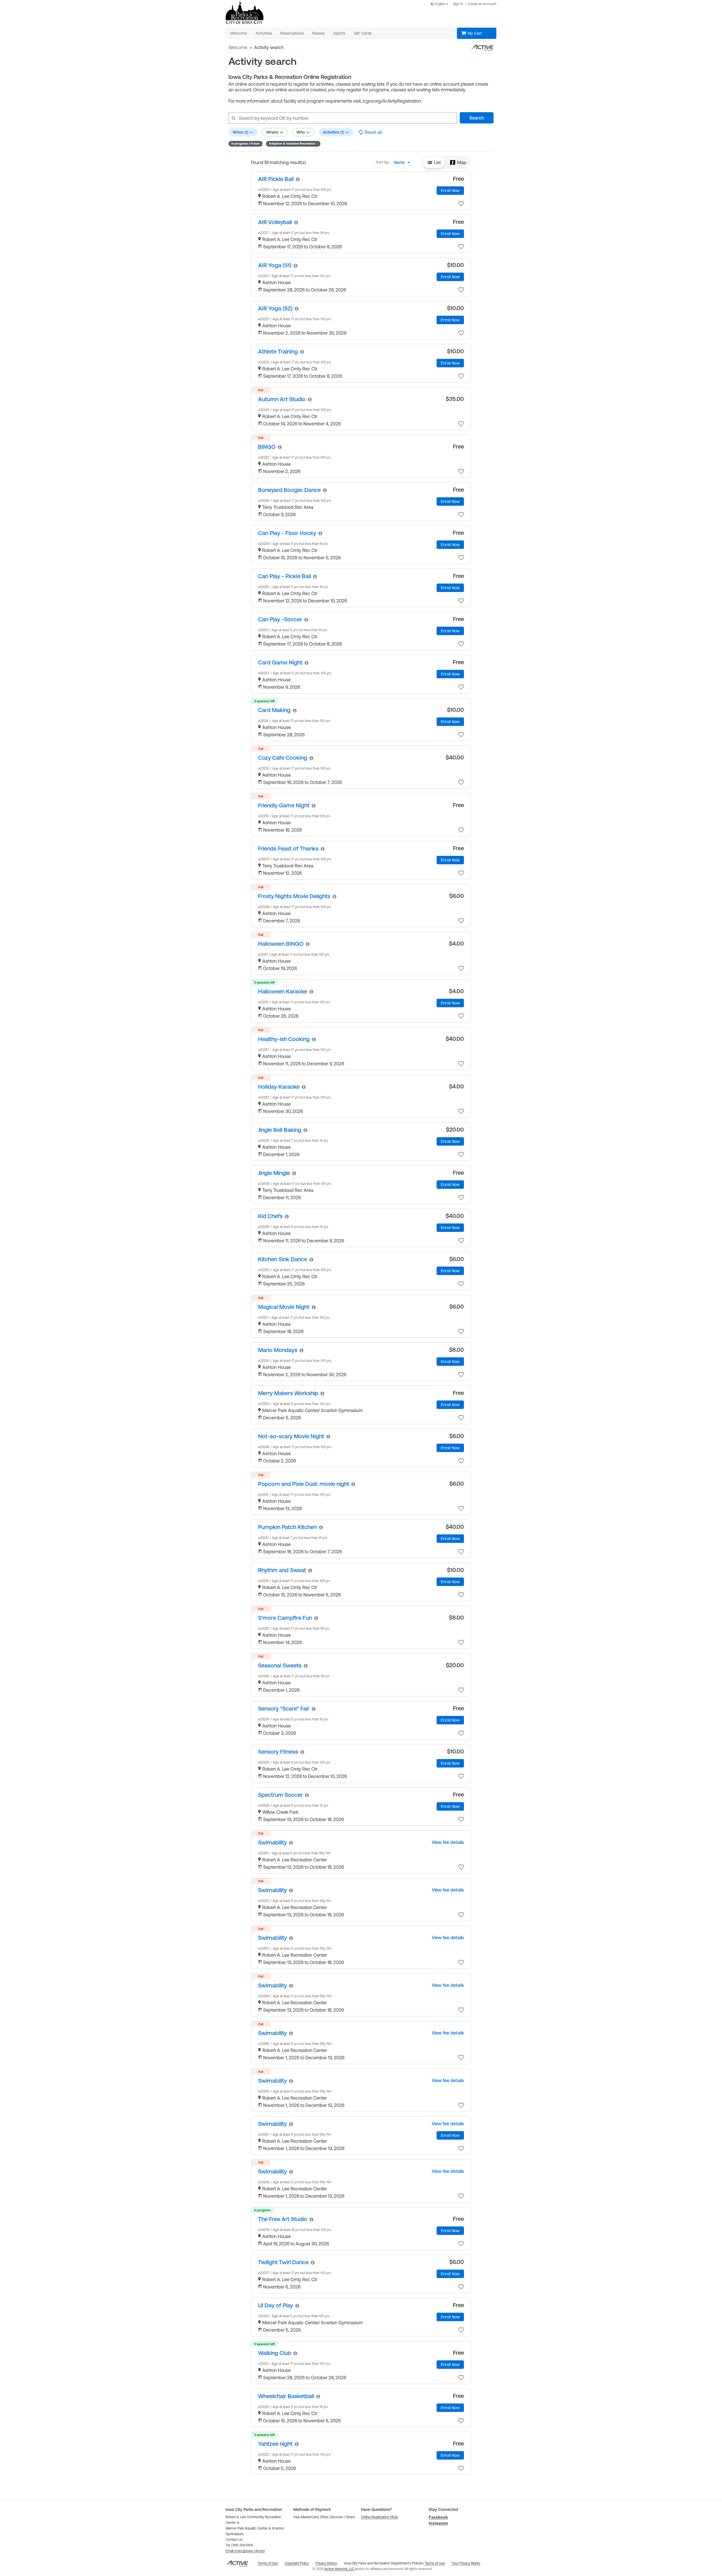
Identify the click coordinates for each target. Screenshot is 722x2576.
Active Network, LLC (340, 2569)
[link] (276, 179)
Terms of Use (435, 2563)
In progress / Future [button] (246, 143)
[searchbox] (342, 118)
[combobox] (440, 4)
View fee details (448, 1842)
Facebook (438, 2517)
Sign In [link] (458, 4)
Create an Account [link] (482, 4)
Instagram (438, 2523)
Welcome (238, 47)
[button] (293, 144)
